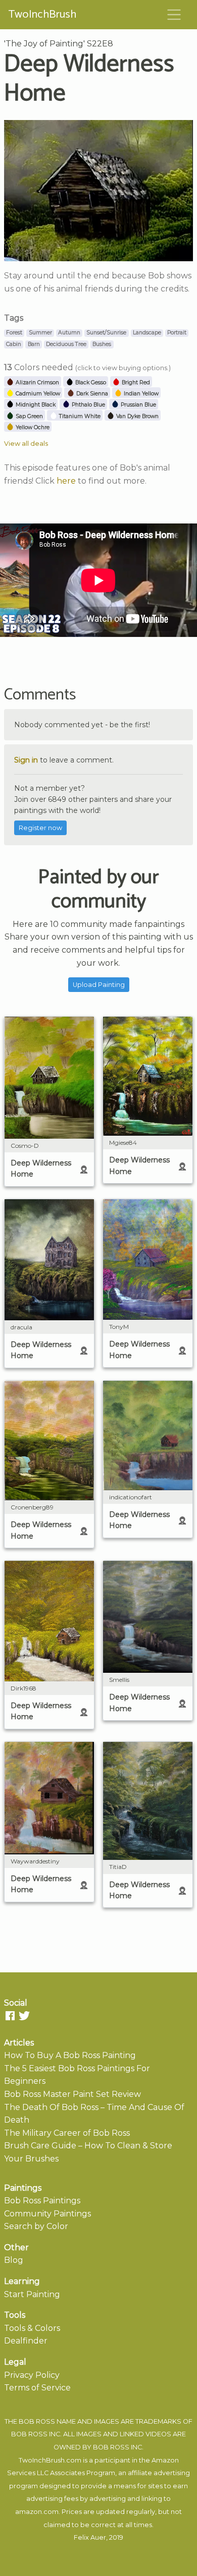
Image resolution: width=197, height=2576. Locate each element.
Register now (40, 828)
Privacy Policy (32, 2375)
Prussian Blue (138, 405)
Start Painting (32, 2294)
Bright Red (135, 383)
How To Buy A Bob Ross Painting (70, 2055)
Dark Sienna (91, 394)
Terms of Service (37, 2388)
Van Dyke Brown (137, 416)
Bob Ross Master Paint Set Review (72, 2094)
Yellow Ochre (32, 427)
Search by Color (36, 2226)
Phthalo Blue (88, 405)
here (66, 481)
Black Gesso (90, 383)
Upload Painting (99, 985)
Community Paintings (47, 2214)
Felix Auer (90, 2537)
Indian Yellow (140, 394)
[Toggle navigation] (174, 15)
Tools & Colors (32, 2328)
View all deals (26, 444)
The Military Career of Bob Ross (67, 2133)
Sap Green (29, 416)
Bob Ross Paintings (42, 2201)
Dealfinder (26, 2341)
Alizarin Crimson (37, 383)
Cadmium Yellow (37, 394)
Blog (14, 2260)
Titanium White (79, 416)
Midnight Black (35, 405)
